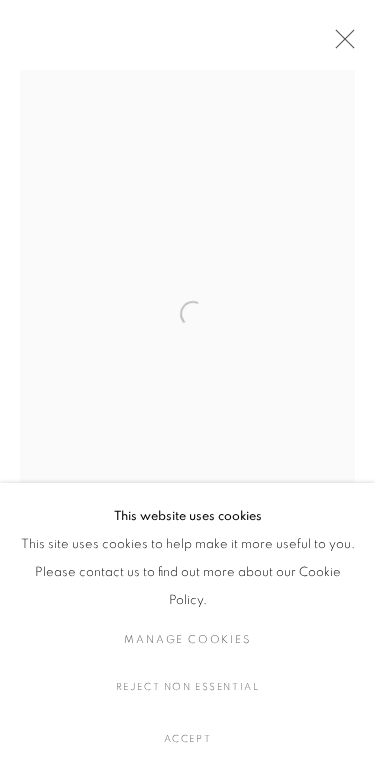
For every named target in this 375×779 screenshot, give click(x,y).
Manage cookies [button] (187, 639)
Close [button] (340, 45)
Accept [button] (188, 739)
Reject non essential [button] (188, 687)
